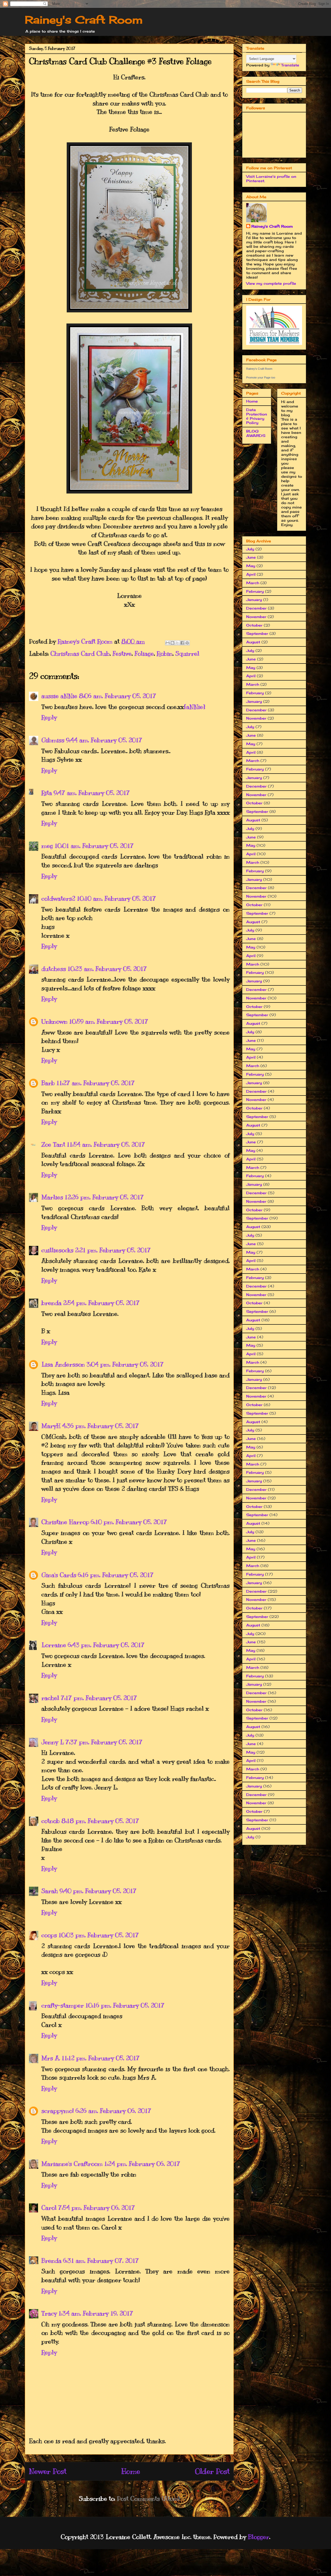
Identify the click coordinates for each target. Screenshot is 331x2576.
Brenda (51, 2261)
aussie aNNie (59, 696)
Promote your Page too (261, 377)
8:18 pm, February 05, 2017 (100, 1821)
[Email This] (168, 643)
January (254, 600)
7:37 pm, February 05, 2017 (104, 1742)
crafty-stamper (63, 2005)
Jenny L (53, 1742)
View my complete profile (271, 283)
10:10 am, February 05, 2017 (116, 898)
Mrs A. (51, 2058)
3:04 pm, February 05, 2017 (125, 1364)
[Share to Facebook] (182, 643)
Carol (49, 2208)
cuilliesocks (57, 1250)
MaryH (51, 1426)
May (251, 566)
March (253, 583)
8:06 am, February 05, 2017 (118, 696)
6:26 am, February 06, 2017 (113, 2111)
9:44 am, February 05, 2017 (104, 740)
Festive (122, 653)
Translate (290, 65)
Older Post (212, 2471)
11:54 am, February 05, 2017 (106, 1144)
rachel (50, 1698)
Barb (48, 1083)
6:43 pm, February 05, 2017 (106, 1645)
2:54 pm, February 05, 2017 (101, 1303)
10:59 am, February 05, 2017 (109, 1021)
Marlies (52, 1197)
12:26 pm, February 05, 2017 (104, 1197)
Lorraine (54, 1645)
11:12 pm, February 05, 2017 (101, 2058)
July (250, 549)
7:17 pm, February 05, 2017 (99, 1698)
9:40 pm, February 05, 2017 (98, 1891)
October (254, 625)
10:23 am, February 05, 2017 (107, 969)
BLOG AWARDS (256, 433)
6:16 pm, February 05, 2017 (116, 1575)
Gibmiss (53, 740)
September (257, 633)
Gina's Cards (59, 1575)
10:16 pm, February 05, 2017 (125, 2005)
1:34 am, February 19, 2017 (96, 2313)
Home (131, 2471)
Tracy (49, 2313)
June (251, 557)
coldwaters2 (58, 898)
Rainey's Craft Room (84, 20)
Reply (49, 717)
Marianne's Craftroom (72, 2164)
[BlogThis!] (172, 643)
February (255, 591)
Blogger (259, 2537)
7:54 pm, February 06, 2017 (97, 2208)
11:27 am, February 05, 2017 (96, 1083)
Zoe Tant (53, 1144)
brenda (51, 1303)
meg (47, 846)
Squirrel (187, 653)
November (256, 617)
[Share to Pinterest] (187, 643)
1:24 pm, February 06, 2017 (142, 2164)
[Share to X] (177, 643)
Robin (165, 653)
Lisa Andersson (63, 1364)
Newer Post (48, 2471)
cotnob (51, 1821)
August (253, 642)
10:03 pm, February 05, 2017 (99, 1935)
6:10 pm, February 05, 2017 (129, 1522)
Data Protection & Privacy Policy (257, 416)
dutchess (54, 969)
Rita (47, 793)
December (256, 608)
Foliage (144, 653)
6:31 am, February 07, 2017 (101, 2261)
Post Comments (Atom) (148, 2498)
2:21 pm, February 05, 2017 (113, 1250)
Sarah (50, 1891)
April (251, 574)
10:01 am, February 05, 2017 (94, 846)
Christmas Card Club (80, 653)
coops (49, 1935)
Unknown (54, 1021)
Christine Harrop (65, 1522)
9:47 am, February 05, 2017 (92, 793)
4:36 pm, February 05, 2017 (100, 1426)
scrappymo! (58, 2111)
